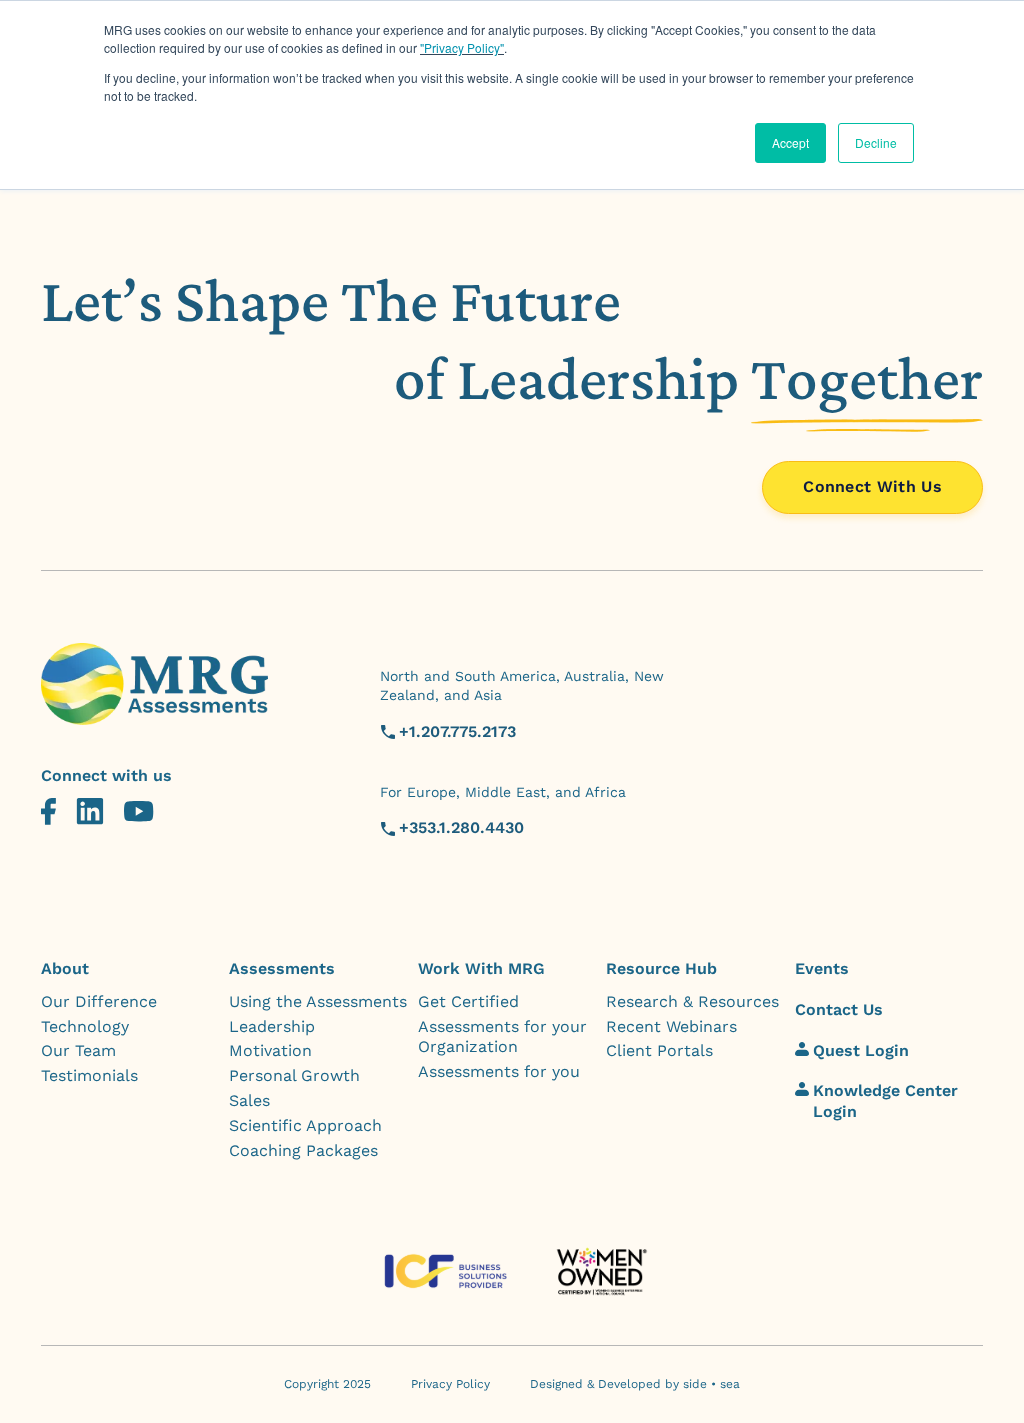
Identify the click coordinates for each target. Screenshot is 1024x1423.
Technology (85, 1026)
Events (822, 968)
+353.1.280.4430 (461, 827)
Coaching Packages (303, 1150)
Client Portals (659, 1050)
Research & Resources (692, 1001)
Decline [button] (876, 142)
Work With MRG (481, 968)
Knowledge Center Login (885, 1101)
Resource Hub (661, 968)
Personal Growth (294, 1075)
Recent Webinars (671, 1026)
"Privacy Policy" (462, 47)
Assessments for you (499, 1071)
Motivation (270, 1050)
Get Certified (468, 1001)
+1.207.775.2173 (457, 731)
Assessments (282, 968)
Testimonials (89, 1075)
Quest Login (861, 1050)
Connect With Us (872, 486)
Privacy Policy (450, 1384)
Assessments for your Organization (502, 1037)
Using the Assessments (318, 1001)
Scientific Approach (305, 1125)
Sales (249, 1100)
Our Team (78, 1050)
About (65, 968)
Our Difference (99, 1001)
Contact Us (839, 1009)
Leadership (272, 1026)
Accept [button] (790, 142)
